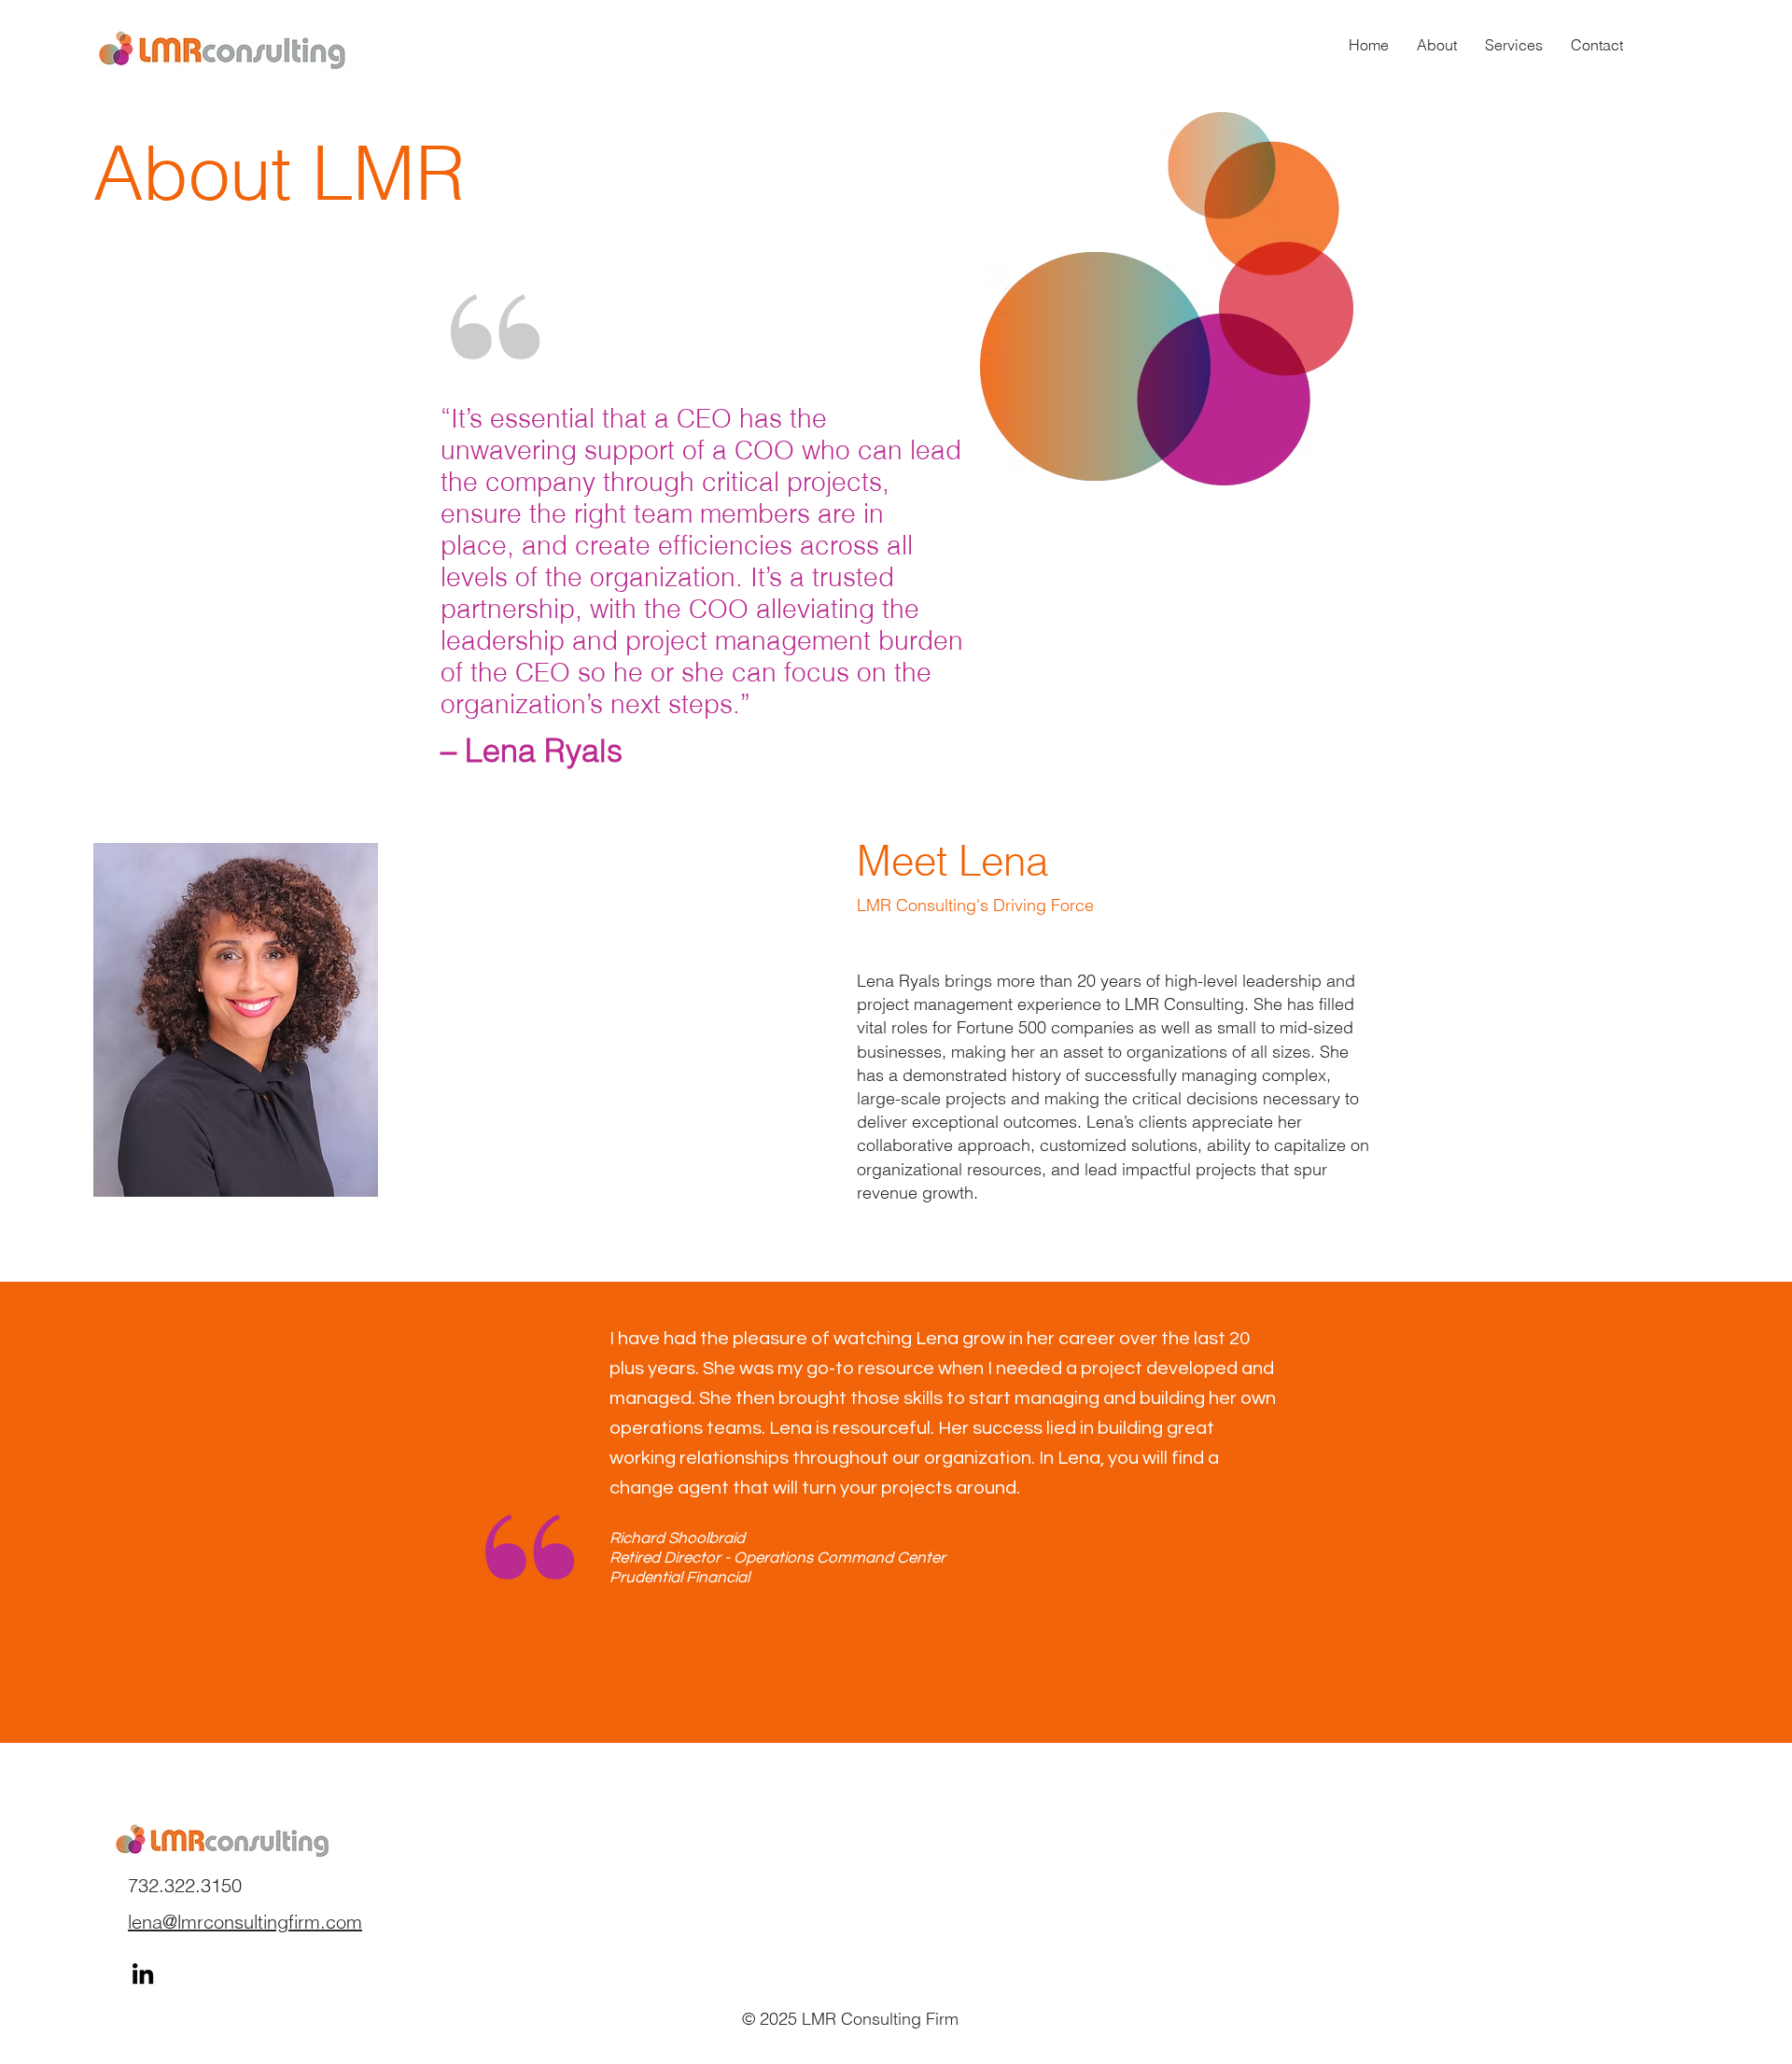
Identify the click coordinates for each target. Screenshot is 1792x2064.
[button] (1514, 45)
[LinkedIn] (143, 1973)
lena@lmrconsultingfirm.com (245, 1922)
